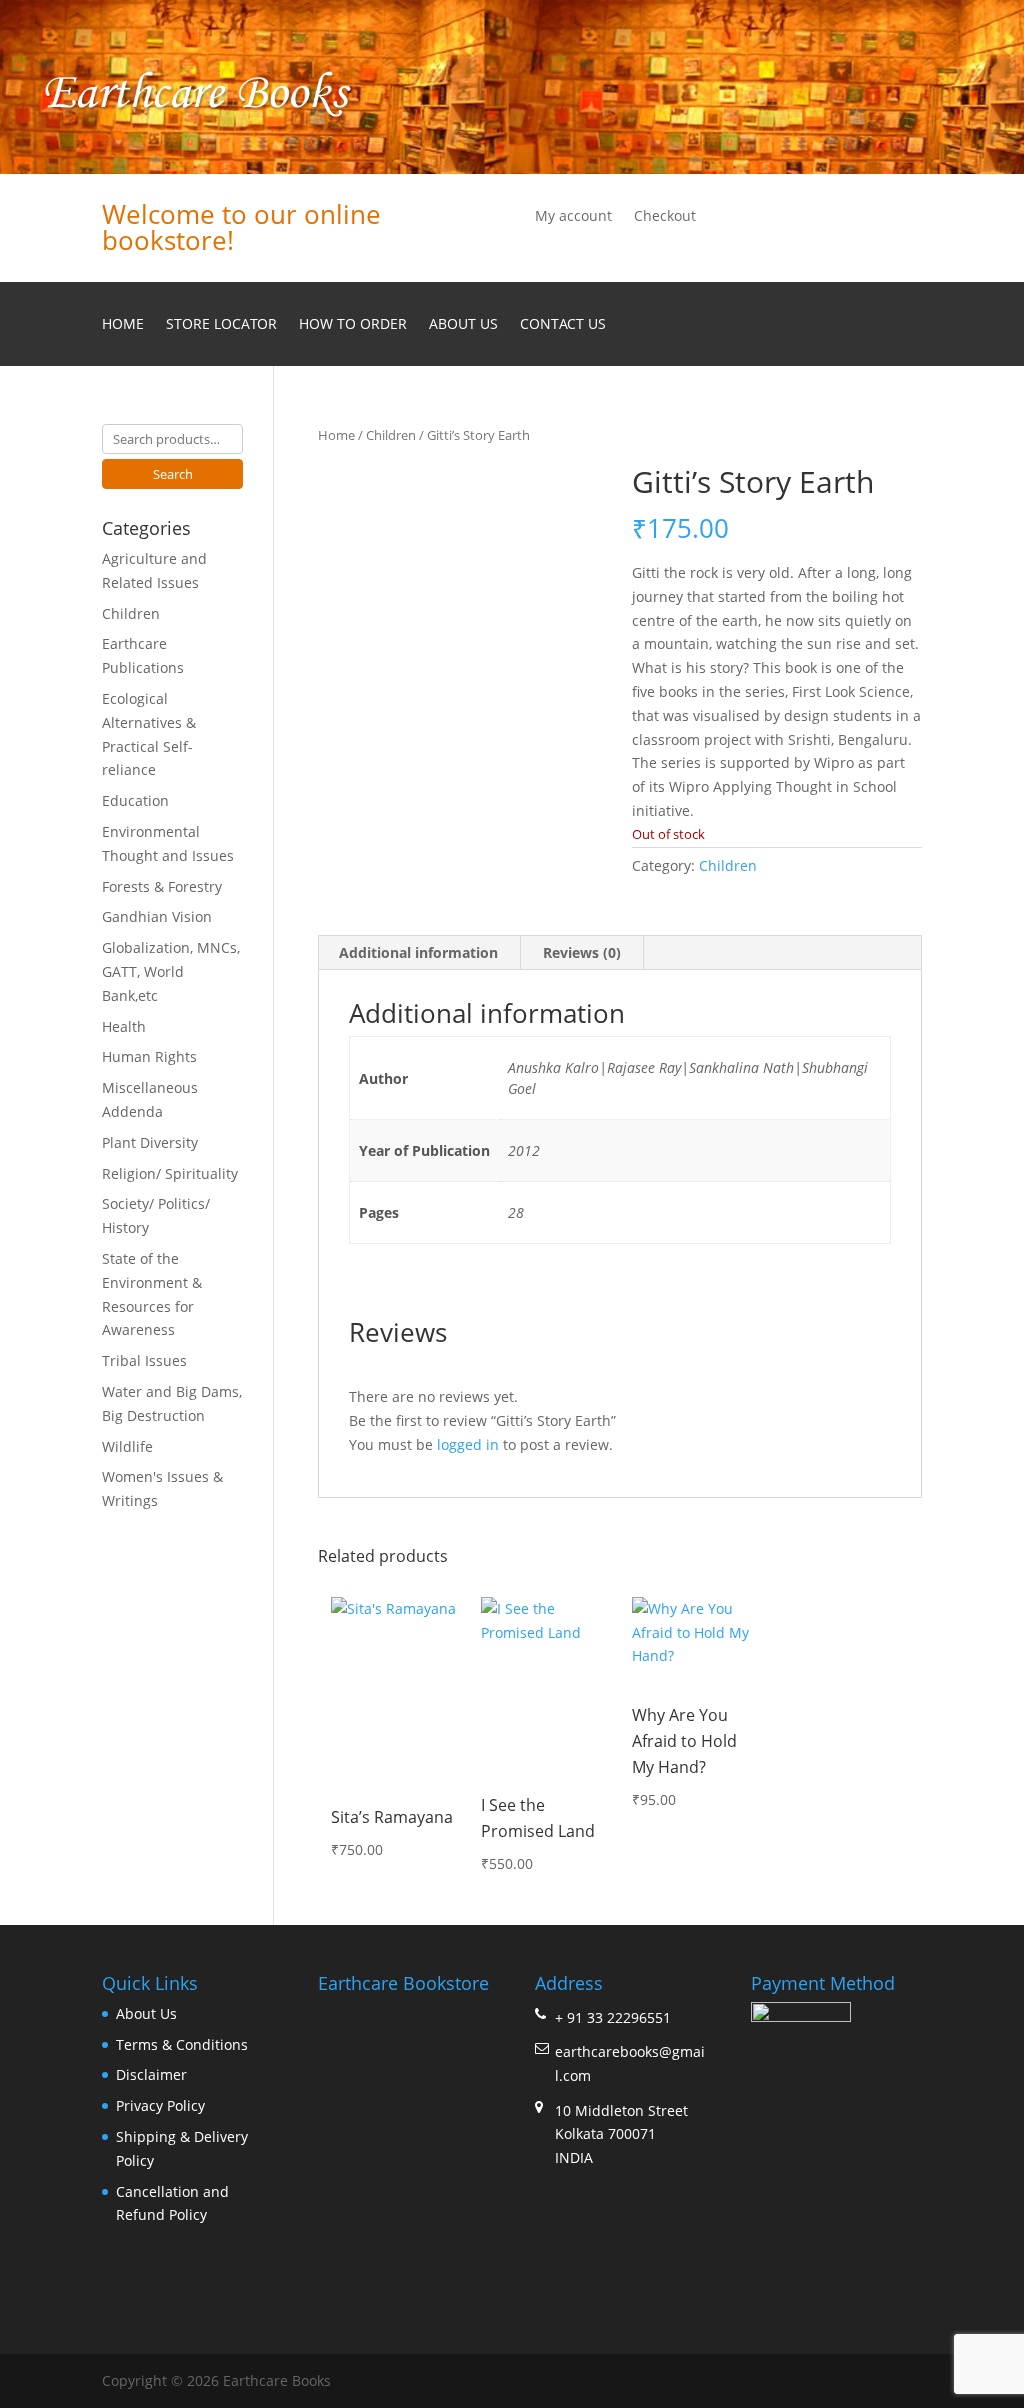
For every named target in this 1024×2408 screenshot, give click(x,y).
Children (391, 435)
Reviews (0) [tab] (582, 952)
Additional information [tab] (418, 952)
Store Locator (221, 325)
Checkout (665, 217)
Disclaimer (151, 2074)
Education (135, 800)
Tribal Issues (144, 1360)
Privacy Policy (160, 2105)
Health (124, 1026)
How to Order (353, 325)
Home (123, 325)
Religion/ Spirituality (170, 1173)
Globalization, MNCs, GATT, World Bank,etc (171, 971)
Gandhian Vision (157, 916)
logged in (468, 1444)
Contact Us (563, 325)
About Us (463, 325)
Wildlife (127, 1446)
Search (173, 474)
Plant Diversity (150, 1142)
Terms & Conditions (182, 2044)
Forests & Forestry (162, 886)
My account (573, 217)
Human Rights (149, 1056)
